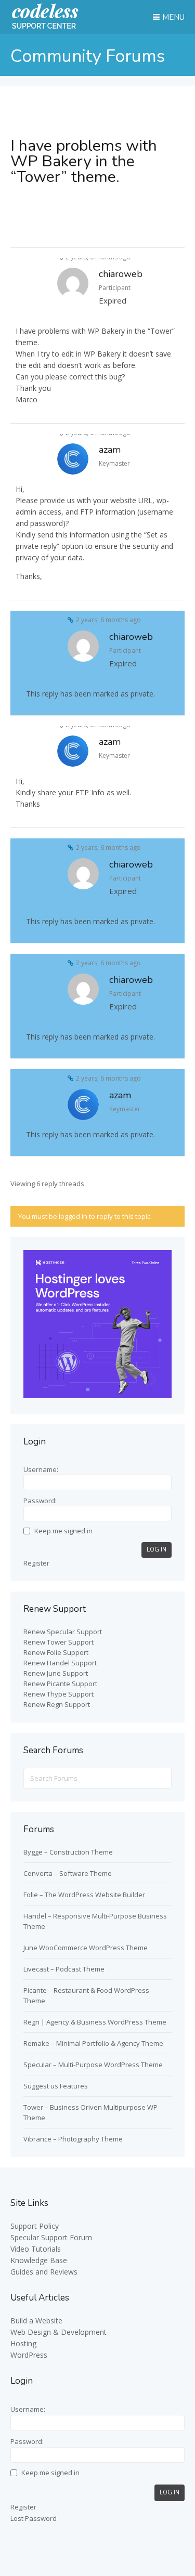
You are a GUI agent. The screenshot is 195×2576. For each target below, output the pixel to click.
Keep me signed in (63, 1531)
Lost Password (34, 2518)
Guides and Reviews (44, 2272)
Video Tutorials (36, 2249)
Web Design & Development (58, 2332)
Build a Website (36, 2321)
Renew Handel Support (60, 1663)
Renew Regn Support (57, 1704)
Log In (157, 1550)
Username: (41, 1469)
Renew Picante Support (60, 1684)
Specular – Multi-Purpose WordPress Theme (93, 2065)
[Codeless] (45, 27)
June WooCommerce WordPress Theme (86, 1948)
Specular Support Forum (51, 2237)
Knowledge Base (39, 2260)
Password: (40, 1501)
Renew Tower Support (58, 1642)
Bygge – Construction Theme (68, 1852)
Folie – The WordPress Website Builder (84, 1895)
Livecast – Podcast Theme (64, 1969)
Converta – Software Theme (68, 1873)
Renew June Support (56, 1673)
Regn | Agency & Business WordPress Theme (95, 2022)
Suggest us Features (56, 2086)
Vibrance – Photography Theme (73, 2139)
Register (36, 1563)
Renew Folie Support (56, 1652)
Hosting (23, 2343)
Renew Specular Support (63, 1632)
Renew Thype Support (58, 1694)
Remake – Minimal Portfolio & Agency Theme (93, 2043)
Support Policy (35, 2226)
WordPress (29, 2355)
